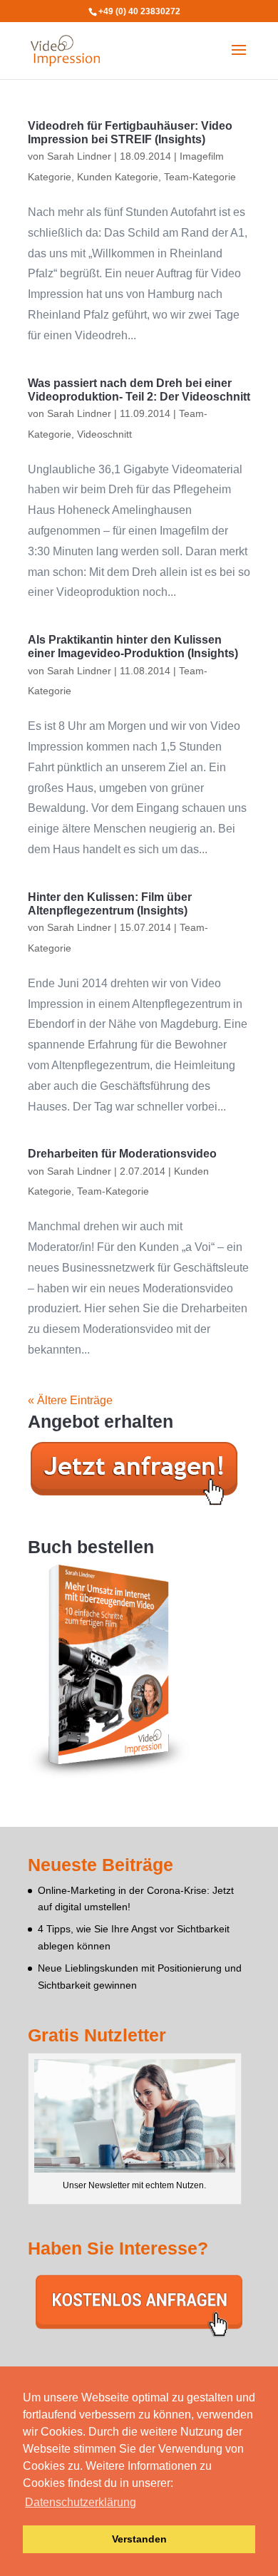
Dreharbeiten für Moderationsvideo (122, 1154)
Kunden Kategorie (118, 177)
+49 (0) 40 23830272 (139, 11)
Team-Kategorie (200, 177)
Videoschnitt (104, 434)
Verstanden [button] (139, 2539)
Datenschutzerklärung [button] (81, 2502)
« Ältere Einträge (70, 1400)
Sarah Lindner (79, 156)
